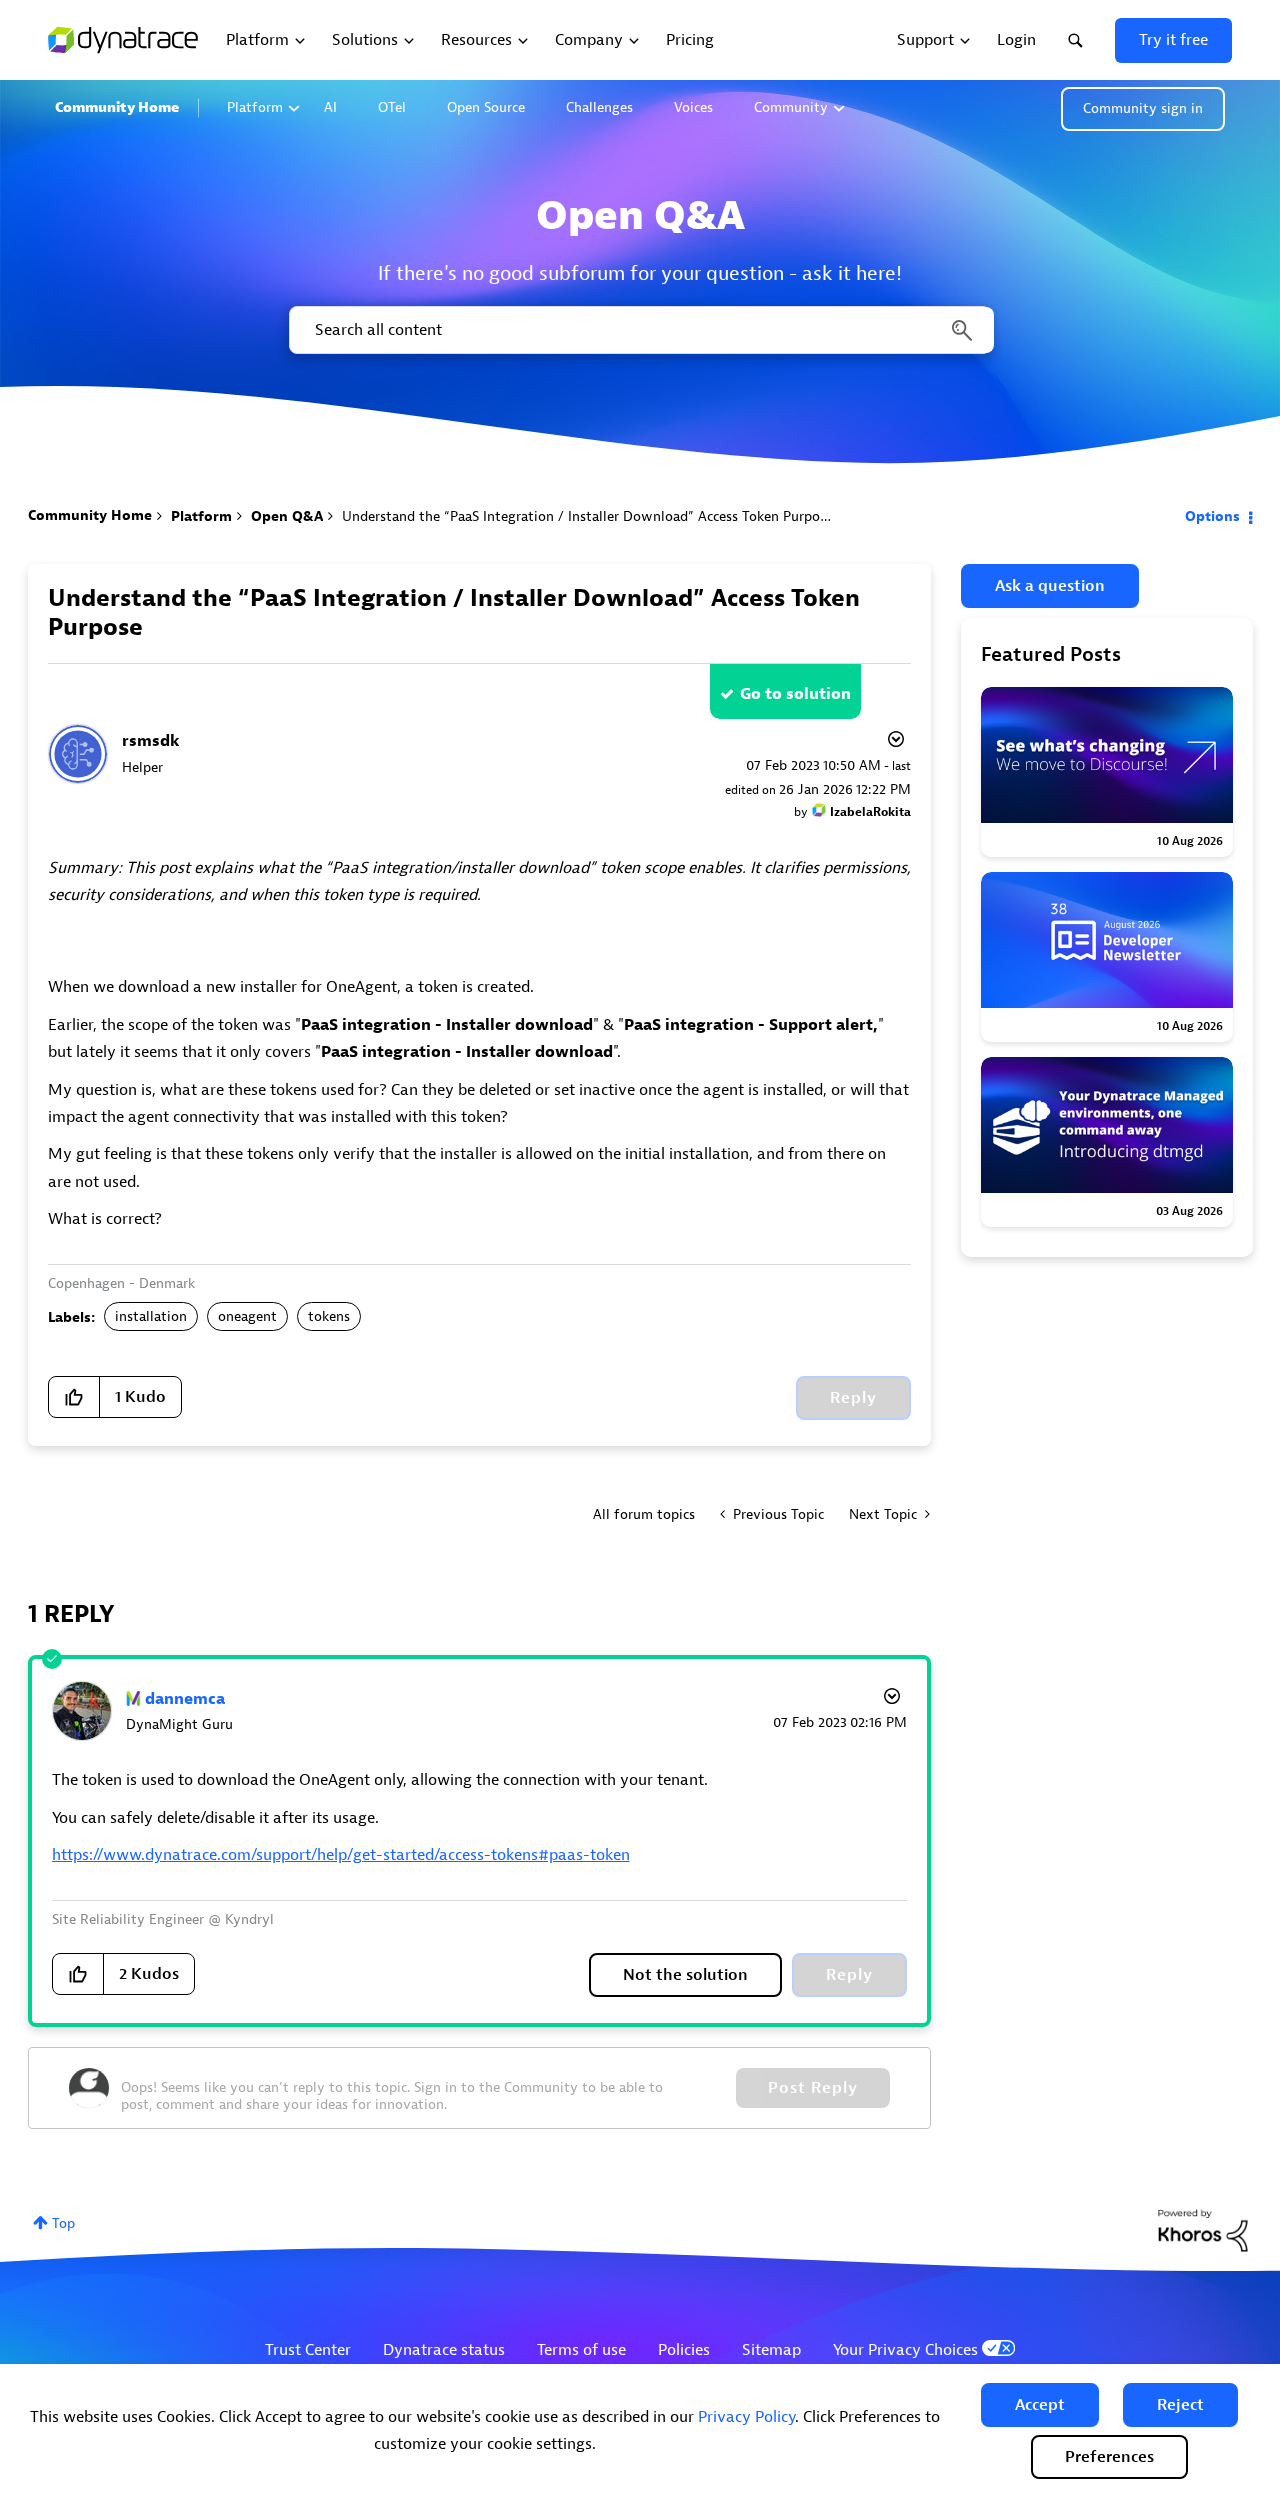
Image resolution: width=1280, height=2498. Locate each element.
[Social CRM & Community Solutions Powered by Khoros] (1203, 2229)
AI (330, 107)
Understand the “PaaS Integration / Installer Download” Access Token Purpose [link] (587, 516)
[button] (1040, 2405)
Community (791, 107)
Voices (693, 107)
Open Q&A (287, 516)
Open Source (486, 107)
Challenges (599, 107)
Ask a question (1050, 586)
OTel (392, 107)
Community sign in (1143, 108)
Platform (255, 107)
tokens (329, 1316)
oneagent (247, 1316)
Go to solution (795, 694)
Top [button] (63, 2223)
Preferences (1109, 2457)
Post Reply (813, 2088)
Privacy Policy (746, 2417)
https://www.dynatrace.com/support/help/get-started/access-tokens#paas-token (341, 1855)
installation (151, 1316)
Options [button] (1212, 516)
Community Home (117, 107)
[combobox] (640, 330)
